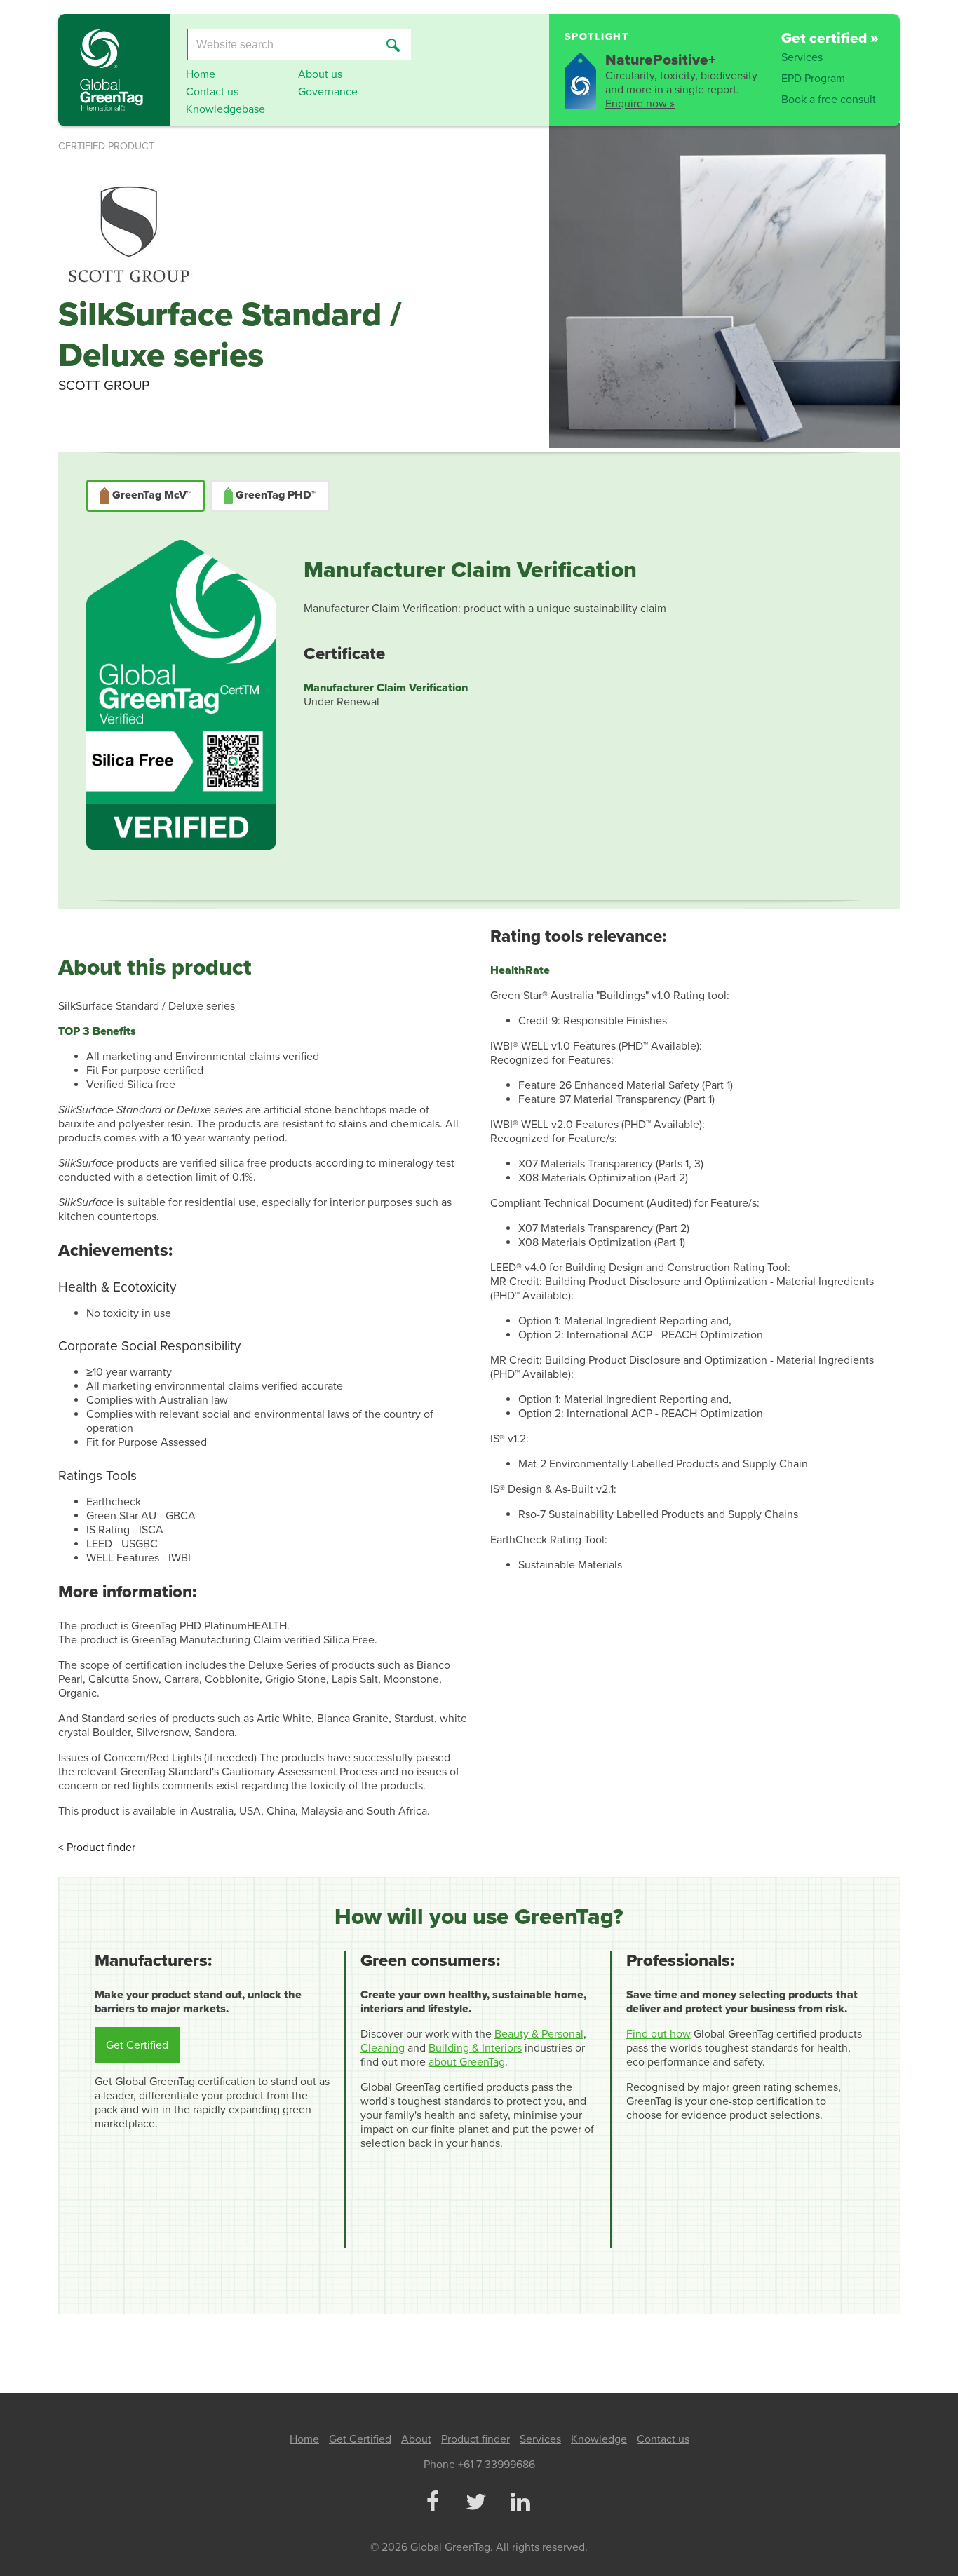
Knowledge (599, 2439)
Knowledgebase (225, 109)
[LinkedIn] (520, 2503)
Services (802, 57)
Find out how (659, 2034)
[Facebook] (432, 2503)
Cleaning (383, 2048)
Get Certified (137, 2045)
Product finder (475, 2439)
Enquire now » (640, 104)
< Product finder (97, 1848)
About (416, 2439)
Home (201, 74)
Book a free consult (829, 100)
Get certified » (830, 38)
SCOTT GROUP (104, 385)
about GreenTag (467, 2062)
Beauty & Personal (539, 2034)
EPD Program (813, 79)
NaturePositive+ (661, 60)
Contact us (212, 92)
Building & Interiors (475, 2048)
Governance (328, 92)
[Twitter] (476, 2503)
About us (320, 74)
